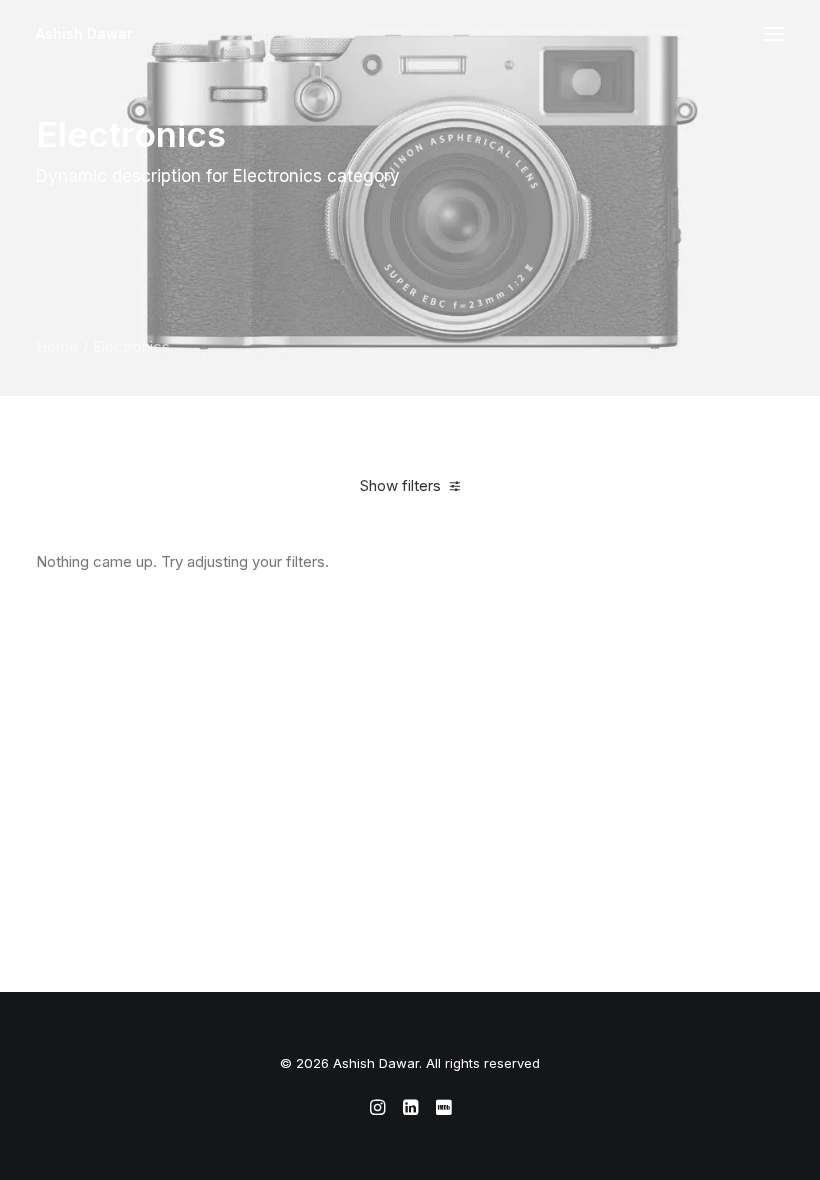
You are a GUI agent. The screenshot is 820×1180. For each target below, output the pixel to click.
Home (57, 346)
